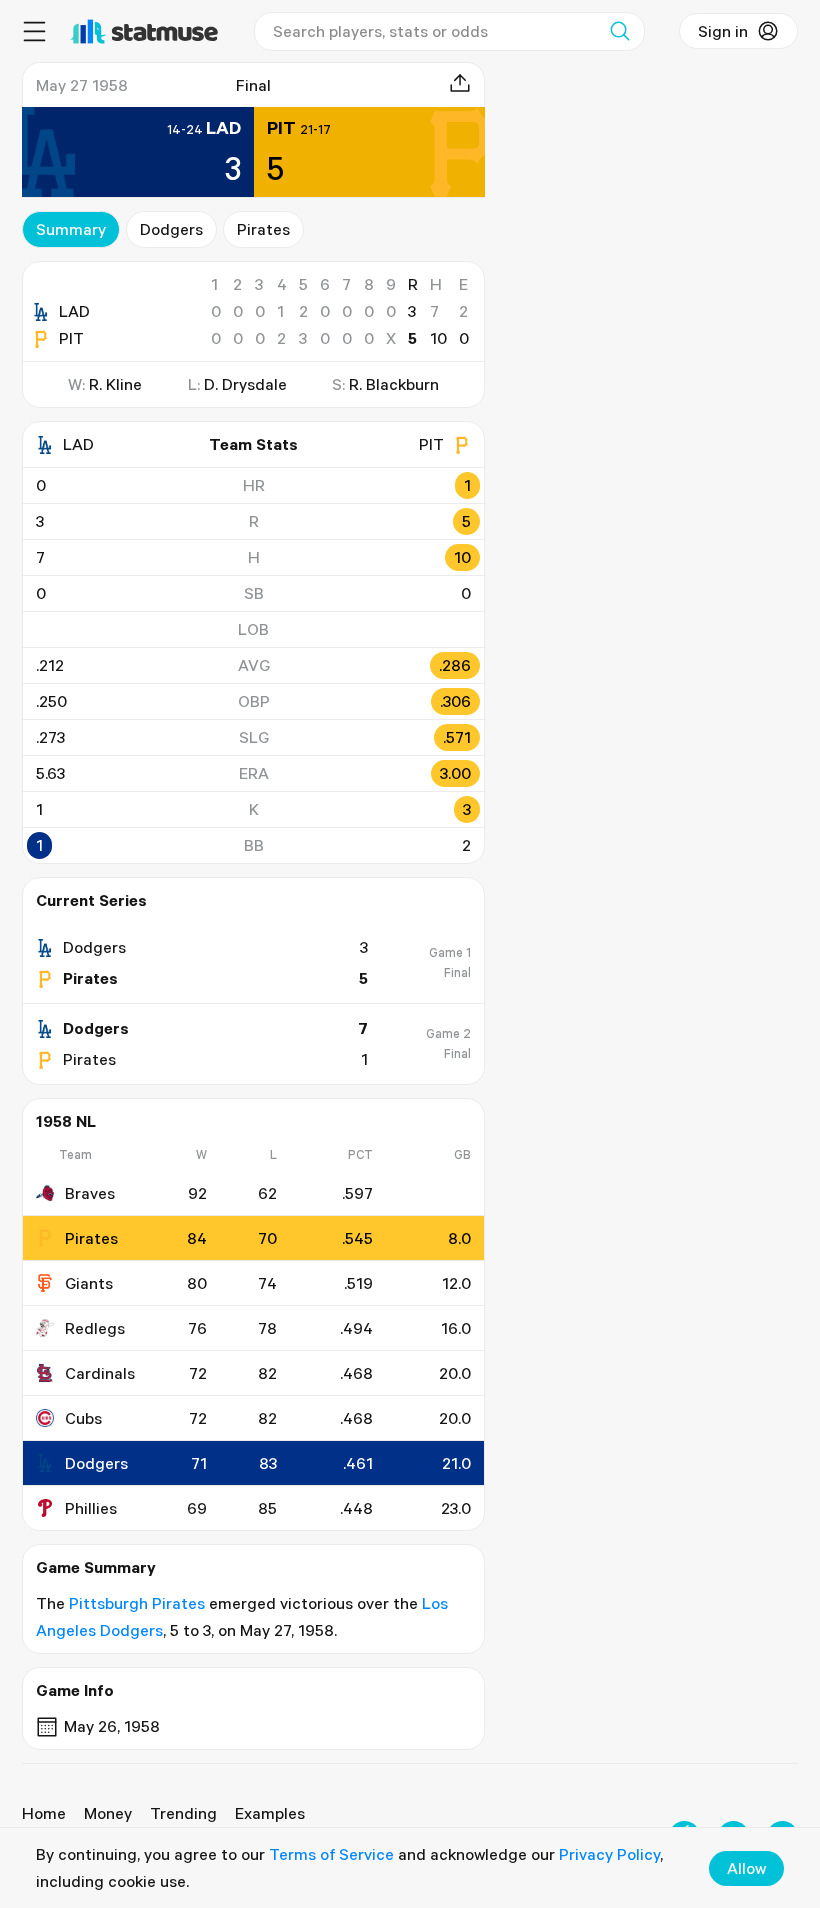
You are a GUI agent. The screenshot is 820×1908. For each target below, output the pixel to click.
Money (108, 1813)
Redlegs (95, 1328)
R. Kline (115, 384)
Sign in (723, 31)
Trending (183, 1813)
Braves (90, 1193)
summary (71, 229)
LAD (74, 311)
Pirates (263, 229)
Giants (89, 1283)
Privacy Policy (609, 1854)
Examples (270, 1813)
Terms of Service (331, 1854)
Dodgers (171, 229)
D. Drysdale (245, 384)
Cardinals (100, 1373)
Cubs (83, 1418)
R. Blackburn (394, 384)
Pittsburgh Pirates (137, 1603)
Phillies (91, 1508)
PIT (71, 338)
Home (44, 1813)
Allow (746, 1868)
